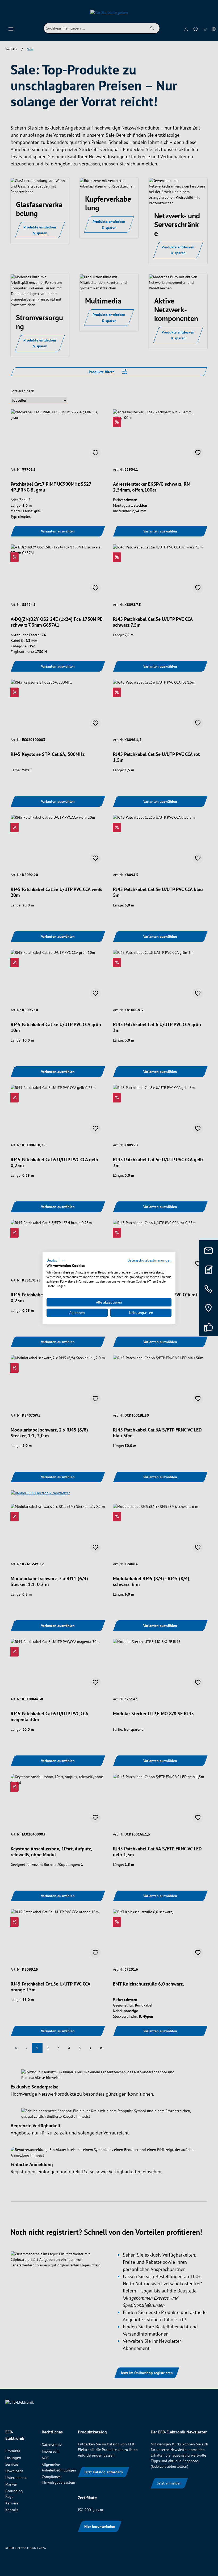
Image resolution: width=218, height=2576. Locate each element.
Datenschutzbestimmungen (149, 1260)
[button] (56, 1260)
